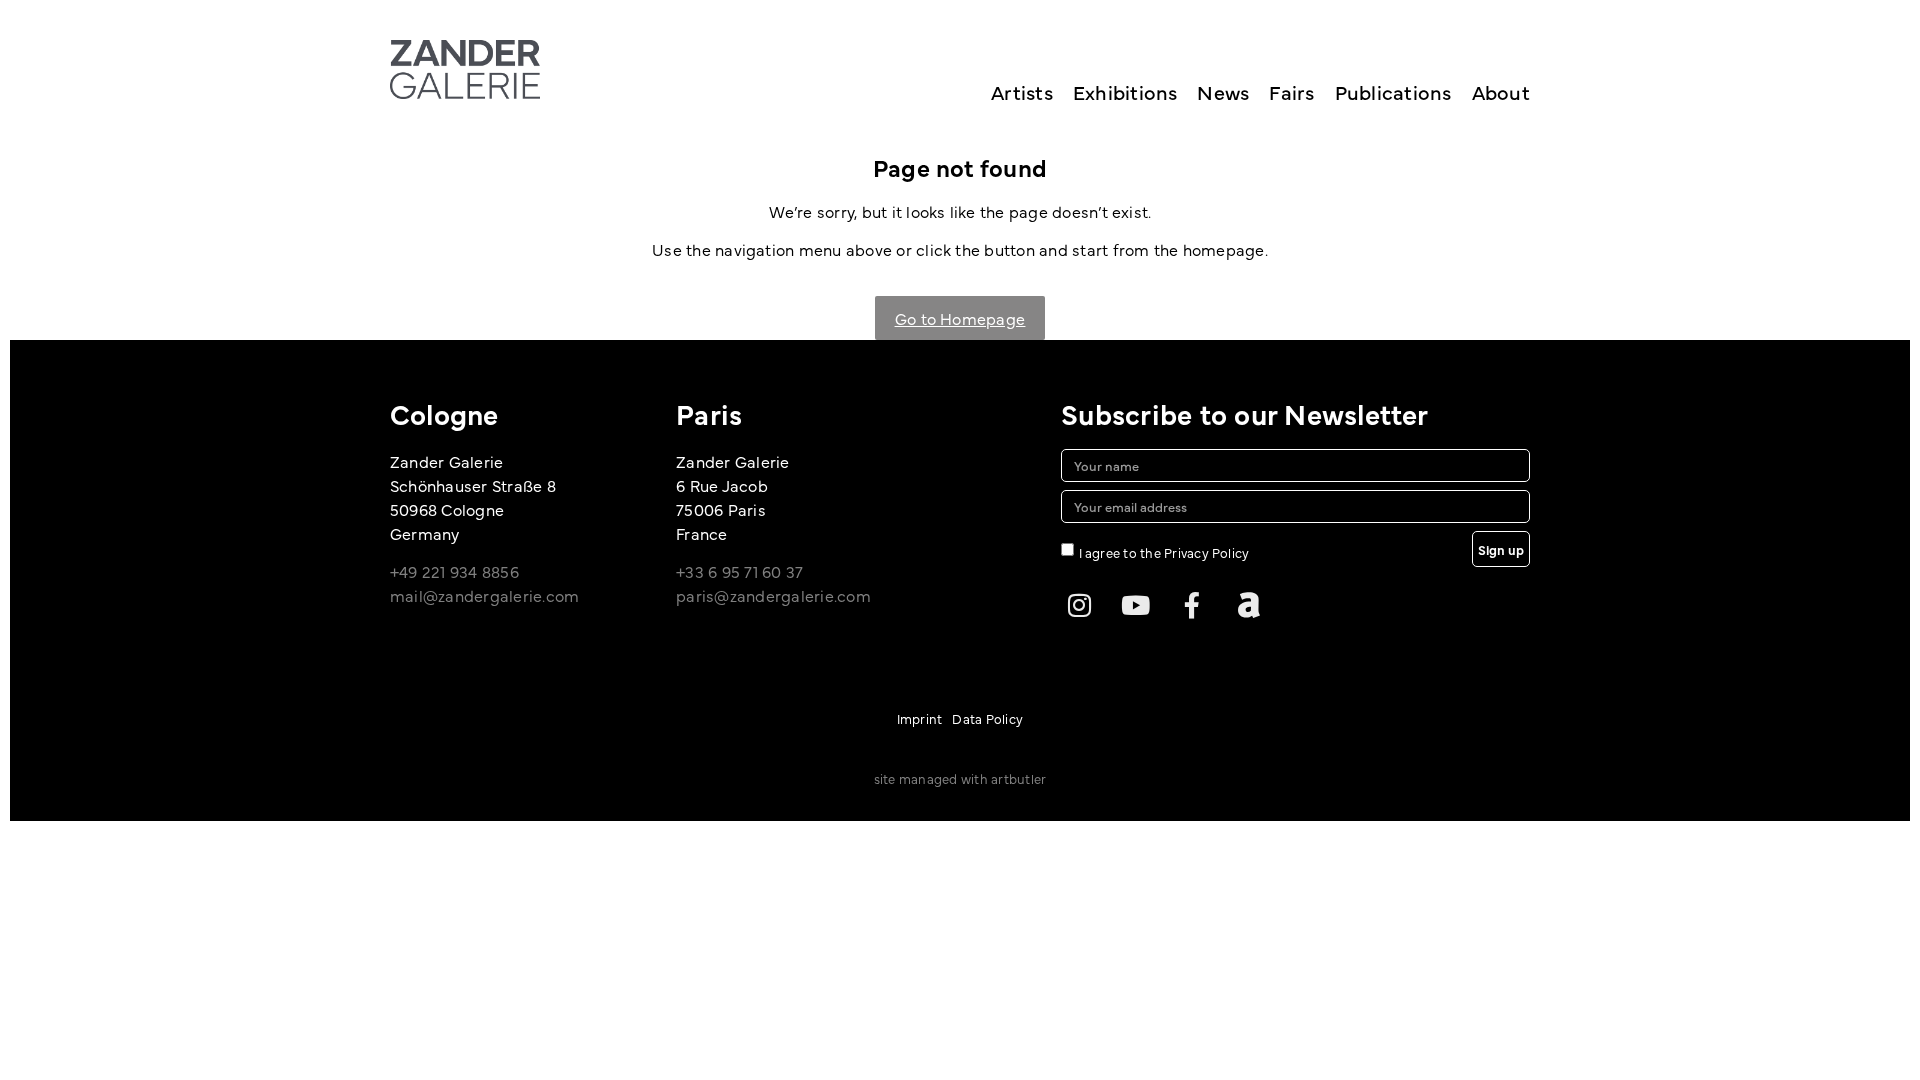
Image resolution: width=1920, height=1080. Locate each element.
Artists (1022, 91)
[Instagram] (1079, 605)
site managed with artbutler (960, 778)
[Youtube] (1136, 605)
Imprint (920, 718)
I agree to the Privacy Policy (1164, 552)
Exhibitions (1125, 91)
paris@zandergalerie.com (773, 595)
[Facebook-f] (1192, 605)
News (1223, 91)
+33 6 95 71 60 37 (739, 571)
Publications (1393, 91)
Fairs (1291, 91)
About (1501, 91)
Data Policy (987, 718)
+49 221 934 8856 (454, 571)
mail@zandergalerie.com (484, 595)
